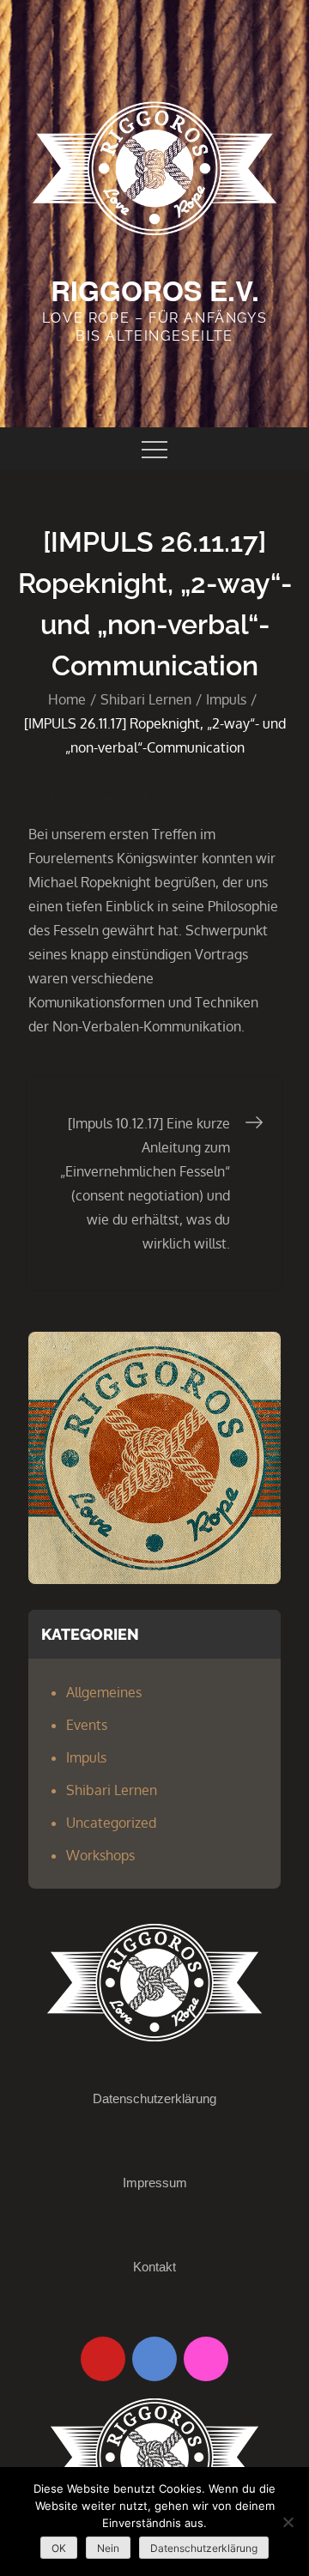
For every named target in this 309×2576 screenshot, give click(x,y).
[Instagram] (206, 2359)
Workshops (100, 1855)
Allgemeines (104, 1692)
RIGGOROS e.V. (155, 290)
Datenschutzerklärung (154, 2098)
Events (87, 1725)
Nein (108, 2548)
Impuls (86, 1757)
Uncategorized (111, 1823)
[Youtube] (103, 2359)
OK (59, 2548)
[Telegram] (154, 2359)
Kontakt (154, 2267)
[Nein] (288, 2522)
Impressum (155, 2183)
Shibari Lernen (112, 1790)
